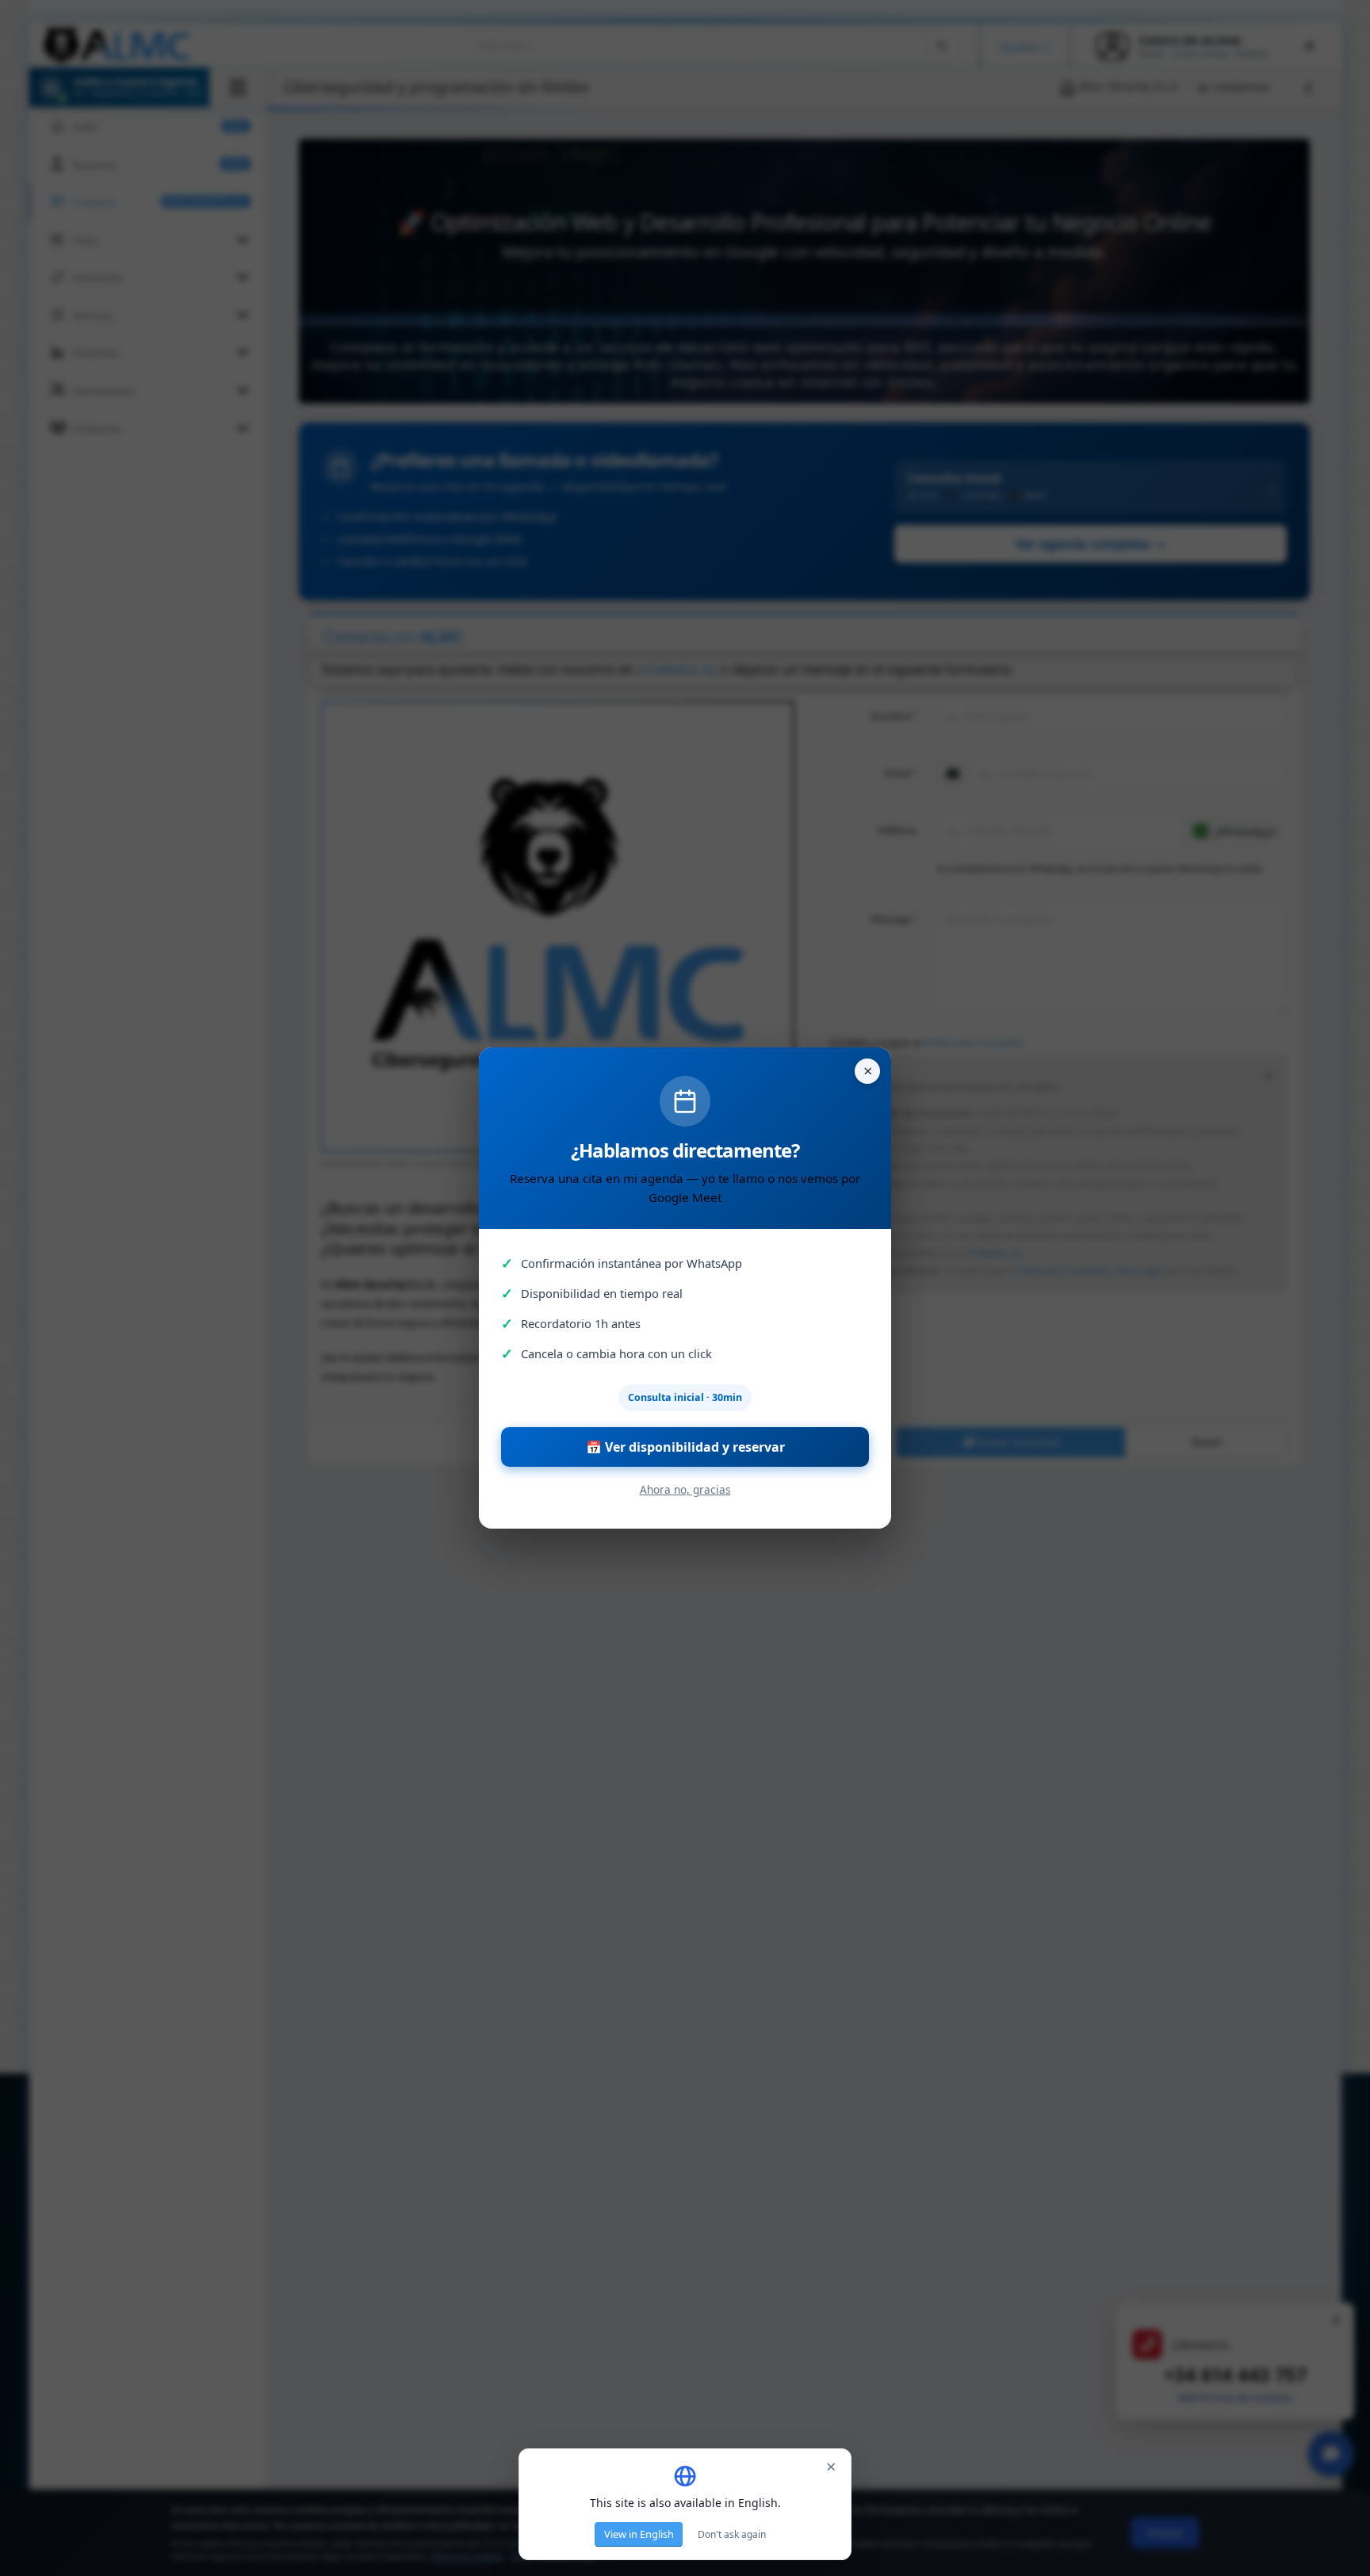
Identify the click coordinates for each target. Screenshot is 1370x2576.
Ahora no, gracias (685, 1489)
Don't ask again (732, 2534)
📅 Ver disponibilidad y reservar (685, 1447)
